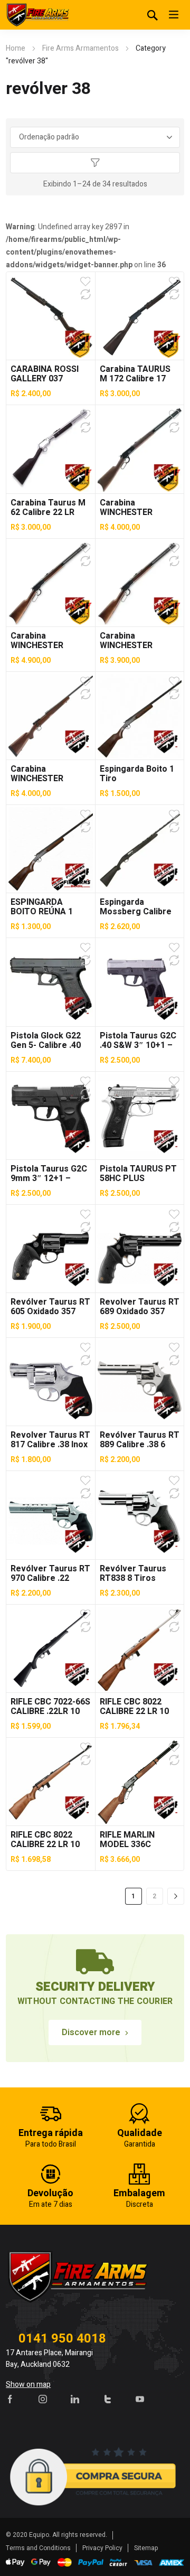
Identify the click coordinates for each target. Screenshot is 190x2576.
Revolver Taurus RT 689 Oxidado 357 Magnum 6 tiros (140, 1312)
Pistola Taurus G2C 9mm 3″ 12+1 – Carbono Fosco (49, 1178)
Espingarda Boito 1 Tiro (137, 774)
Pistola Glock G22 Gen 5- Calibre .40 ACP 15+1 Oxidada (47, 1045)
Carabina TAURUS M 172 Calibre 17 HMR (135, 379)
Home (16, 48)
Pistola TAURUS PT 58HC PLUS (138, 1174)
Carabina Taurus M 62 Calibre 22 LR (48, 508)
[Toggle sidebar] (95, 163)
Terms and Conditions (38, 2548)
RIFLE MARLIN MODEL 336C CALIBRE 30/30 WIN (137, 1844)
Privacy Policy (102, 2548)
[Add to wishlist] (85, 282)
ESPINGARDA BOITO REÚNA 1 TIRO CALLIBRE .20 (47, 912)
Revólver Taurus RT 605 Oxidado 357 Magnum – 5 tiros (50, 1312)
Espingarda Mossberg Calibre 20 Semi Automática (140, 912)
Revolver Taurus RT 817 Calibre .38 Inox (50, 1440)
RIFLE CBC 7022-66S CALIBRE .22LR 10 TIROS (50, 1711)
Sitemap (146, 2548)
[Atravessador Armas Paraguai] (37, 15)
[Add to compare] (85, 294)
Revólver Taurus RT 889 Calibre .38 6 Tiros (140, 1445)
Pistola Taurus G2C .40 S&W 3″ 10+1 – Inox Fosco (138, 1045)
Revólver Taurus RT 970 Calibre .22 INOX (50, 1578)
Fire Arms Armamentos (80, 48)
